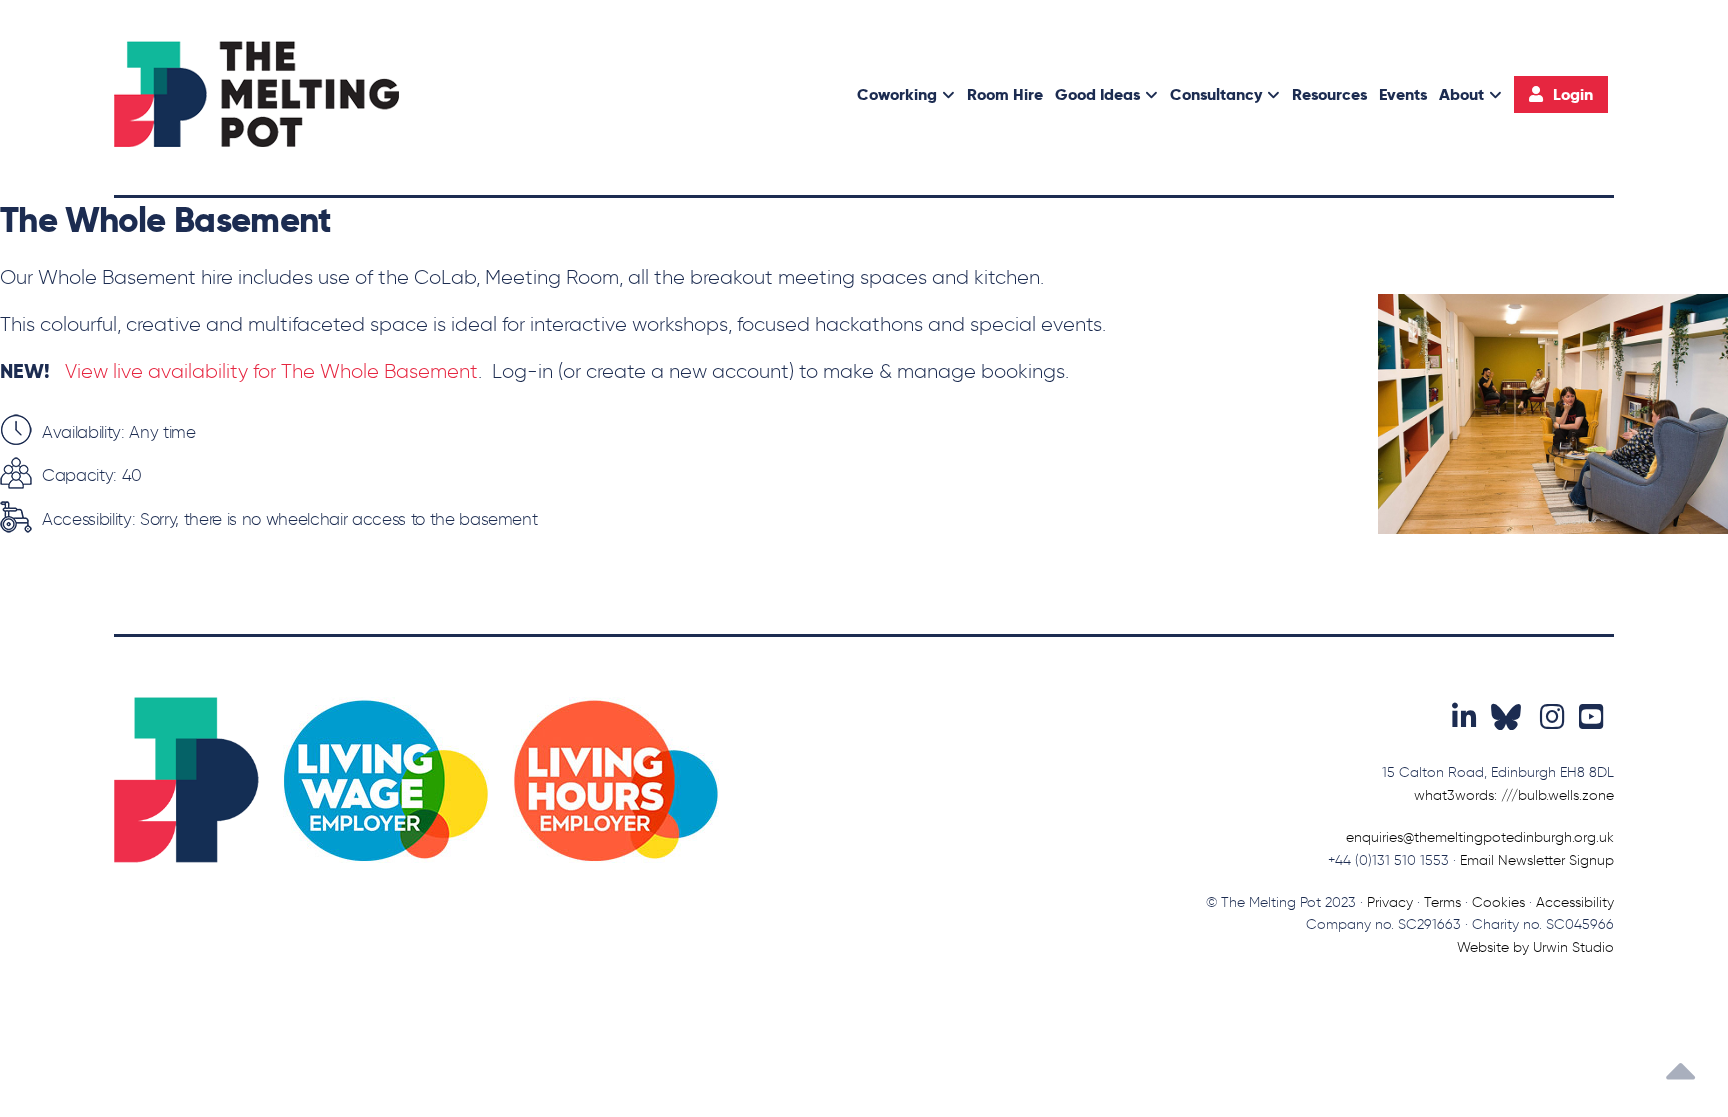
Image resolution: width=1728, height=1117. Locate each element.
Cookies (1498, 902)
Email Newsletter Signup (1537, 860)
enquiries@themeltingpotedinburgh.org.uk (1480, 837)
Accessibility (1575, 902)
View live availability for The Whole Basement (271, 371)
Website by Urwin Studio (1535, 947)
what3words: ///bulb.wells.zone (1514, 795)
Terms (1442, 902)
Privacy (1390, 902)
